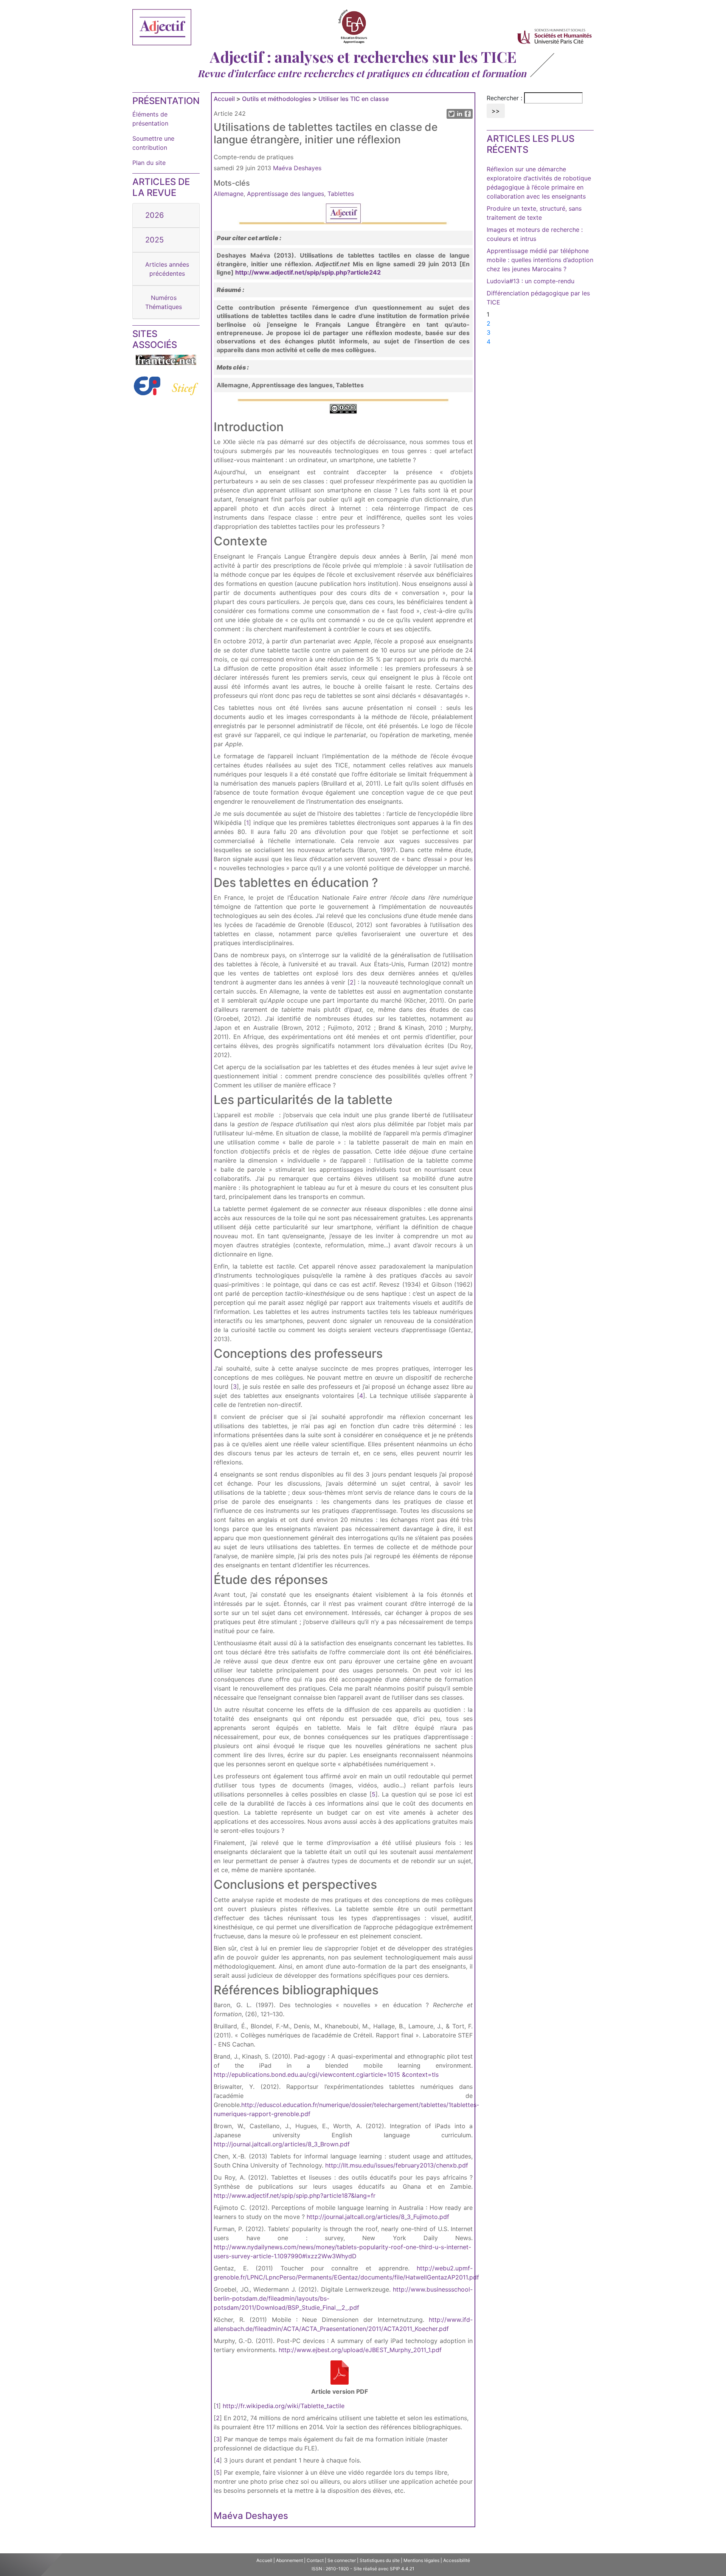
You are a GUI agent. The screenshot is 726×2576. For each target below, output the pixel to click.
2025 (154, 240)
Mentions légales (421, 2560)
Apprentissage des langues (285, 194)
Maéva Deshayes (297, 168)
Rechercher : (504, 98)
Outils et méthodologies (277, 99)
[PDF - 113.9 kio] (340, 2384)
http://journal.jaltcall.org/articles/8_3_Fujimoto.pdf (378, 2217)
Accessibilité (457, 2560)
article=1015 (382, 2074)
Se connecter (342, 2560)
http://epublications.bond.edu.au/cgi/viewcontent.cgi (289, 2074)
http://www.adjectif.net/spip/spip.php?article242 (308, 272)
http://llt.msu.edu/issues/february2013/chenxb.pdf (397, 2165)
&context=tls (420, 2074)
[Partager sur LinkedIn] (460, 116)
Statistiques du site (380, 2560)
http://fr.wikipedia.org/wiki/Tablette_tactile (284, 2406)
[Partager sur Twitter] (451, 116)
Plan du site (149, 163)
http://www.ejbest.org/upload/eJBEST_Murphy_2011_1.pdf (360, 2350)
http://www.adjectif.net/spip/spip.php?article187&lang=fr (295, 2196)
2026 (154, 215)
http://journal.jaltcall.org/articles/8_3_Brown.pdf (282, 2144)
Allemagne (229, 194)
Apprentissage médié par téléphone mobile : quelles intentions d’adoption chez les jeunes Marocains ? (540, 260)
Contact (315, 2560)
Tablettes (341, 194)
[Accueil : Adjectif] (162, 28)
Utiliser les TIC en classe (354, 99)
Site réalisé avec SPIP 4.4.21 (384, 2569)
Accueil (224, 99)
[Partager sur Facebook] (468, 116)
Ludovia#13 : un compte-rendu (531, 281)
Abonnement (289, 2560)
